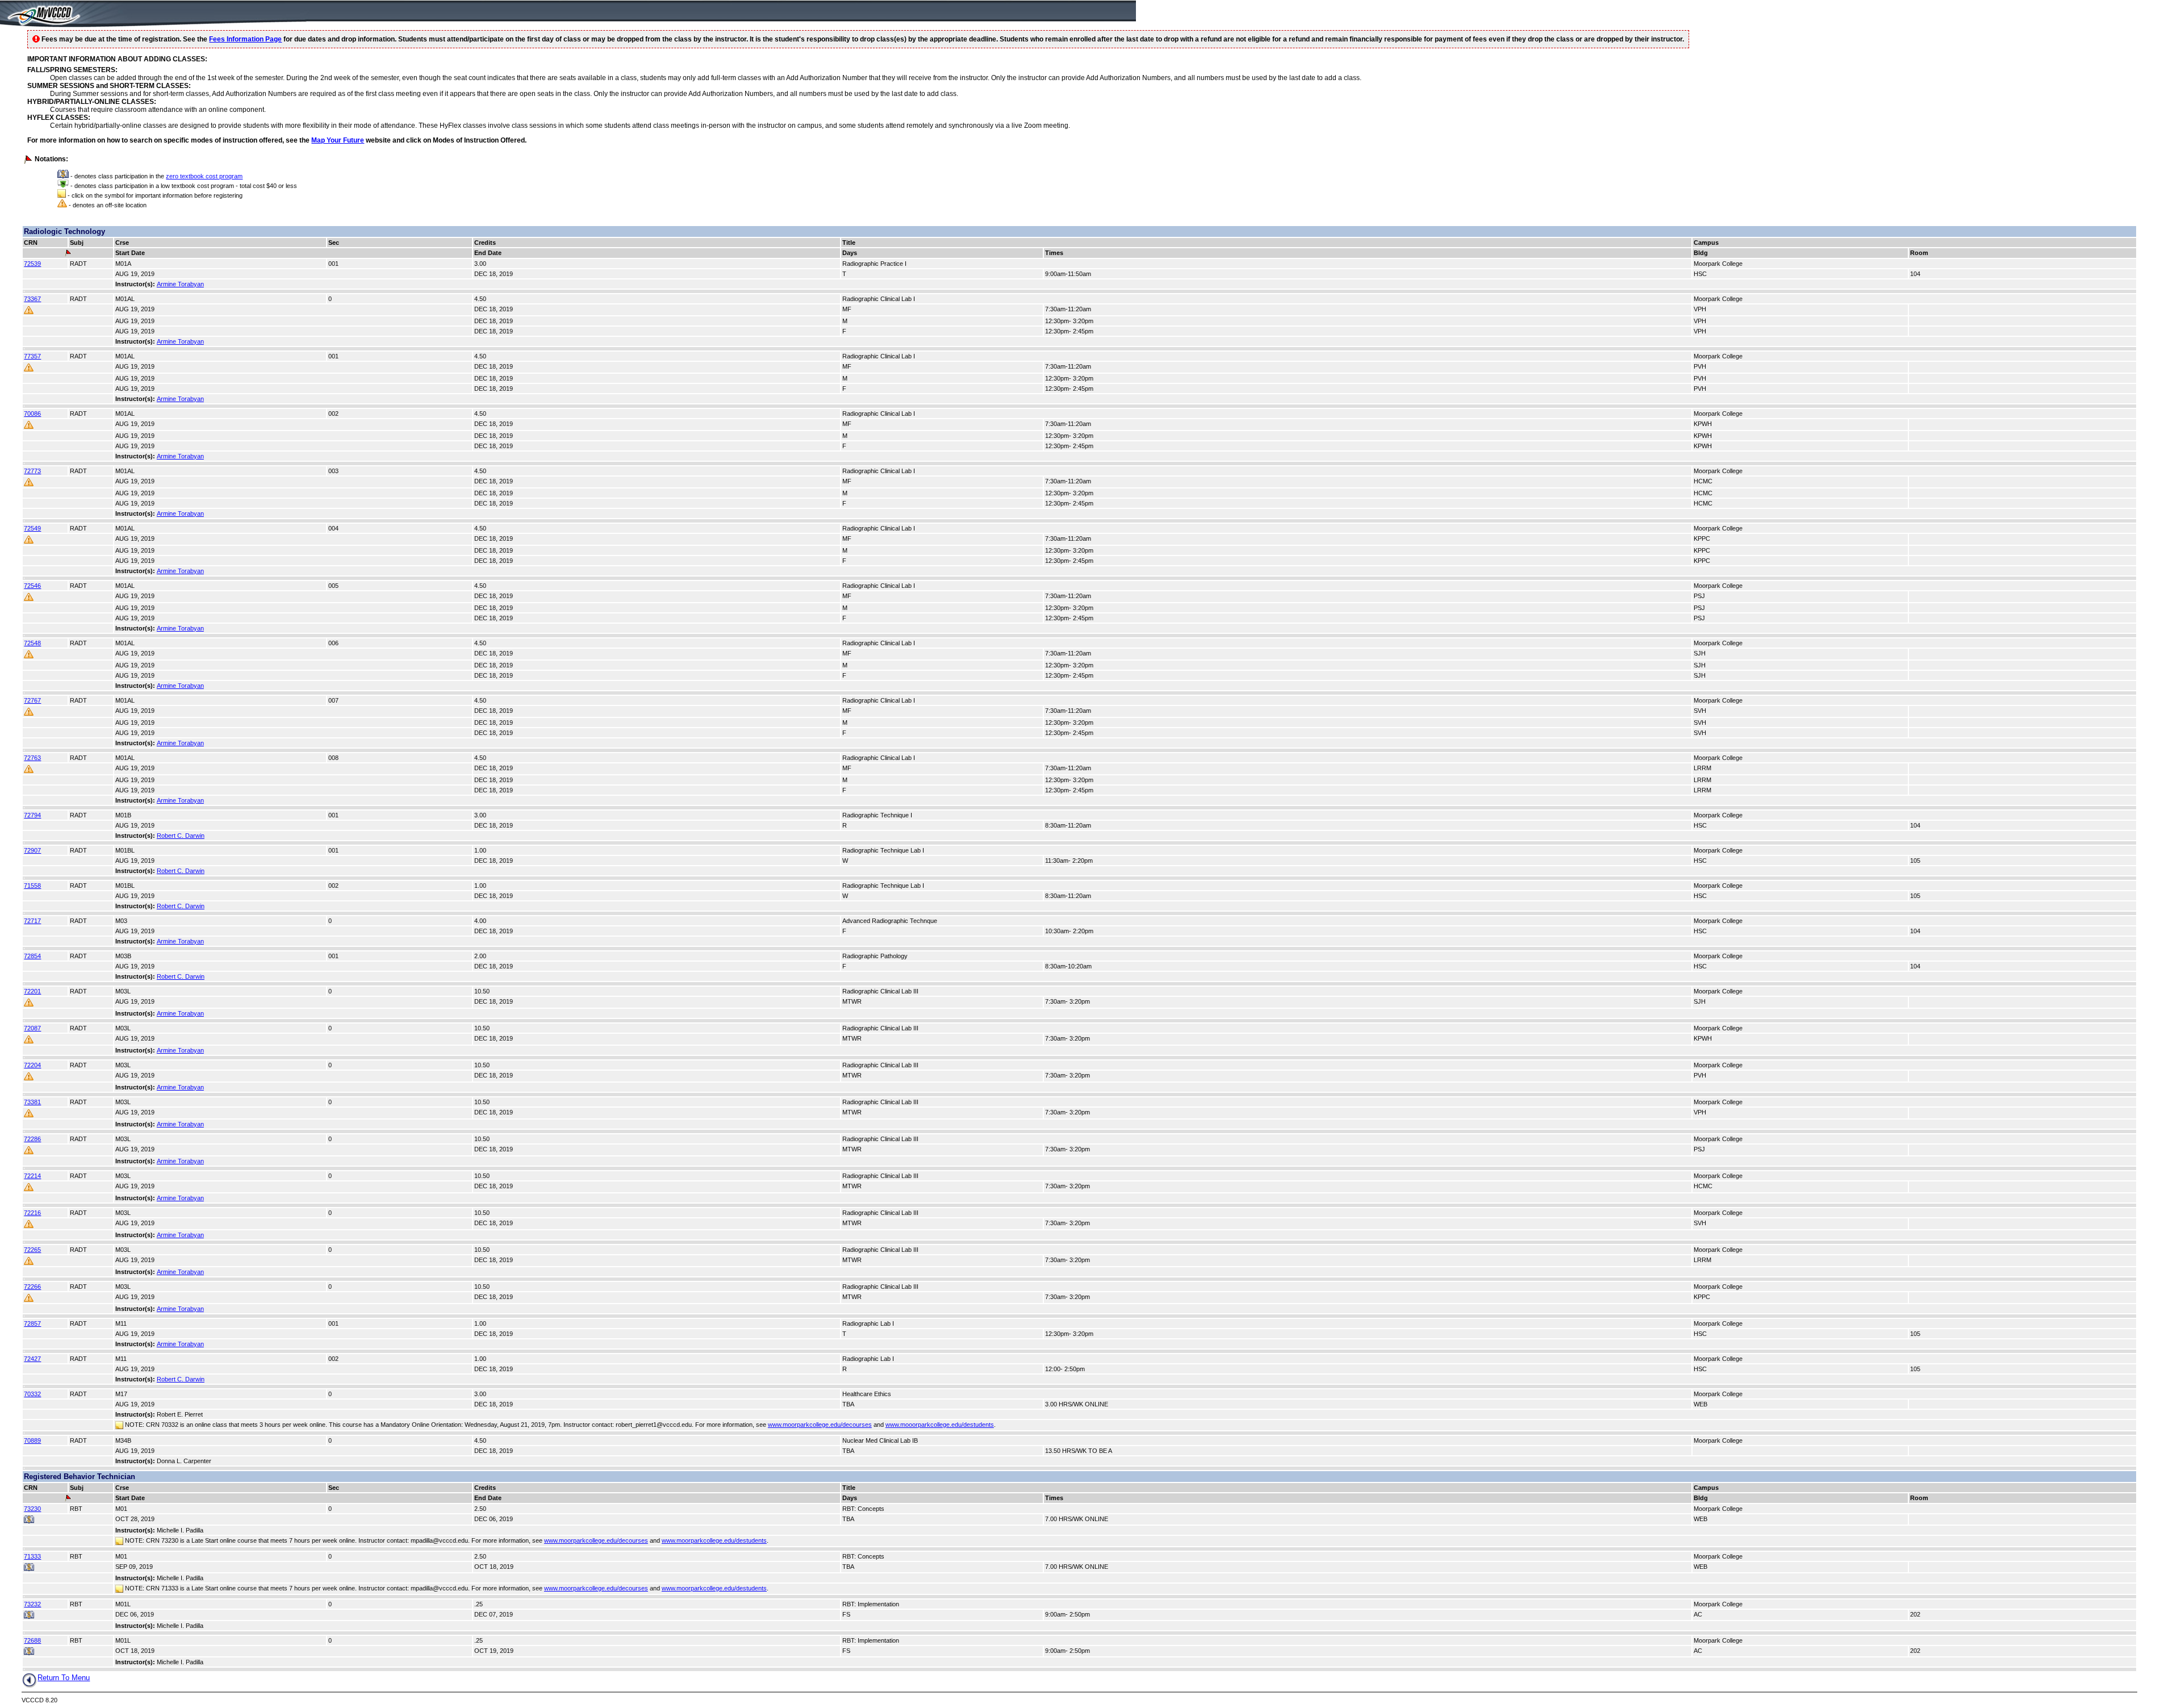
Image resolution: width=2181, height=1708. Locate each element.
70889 (32, 1440)
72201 (32, 991)
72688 (32, 1640)
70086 (32, 414)
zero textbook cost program (204, 176)
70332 (32, 1394)
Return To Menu (64, 1678)
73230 (32, 1509)
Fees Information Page (245, 39)
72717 (32, 921)
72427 (32, 1359)
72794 (32, 815)
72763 (32, 758)
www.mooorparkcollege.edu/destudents (940, 1425)
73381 (32, 1102)
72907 (32, 850)
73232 (32, 1604)
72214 (32, 1176)
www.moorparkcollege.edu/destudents (714, 1540)
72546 (32, 586)
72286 (32, 1139)
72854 (32, 956)
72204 (32, 1065)
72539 (32, 264)
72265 (32, 1250)
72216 (32, 1213)
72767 (32, 700)
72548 (32, 643)
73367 (32, 299)
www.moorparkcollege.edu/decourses (820, 1425)
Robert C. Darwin (181, 836)
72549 (32, 528)
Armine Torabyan (180, 284)
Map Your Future (338, 140)
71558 (32, 886)
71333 (32, 1556)
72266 (32, 1287)
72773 (32, 471)
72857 (32, 1323)
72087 (32, 1028)
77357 (32, 356)
